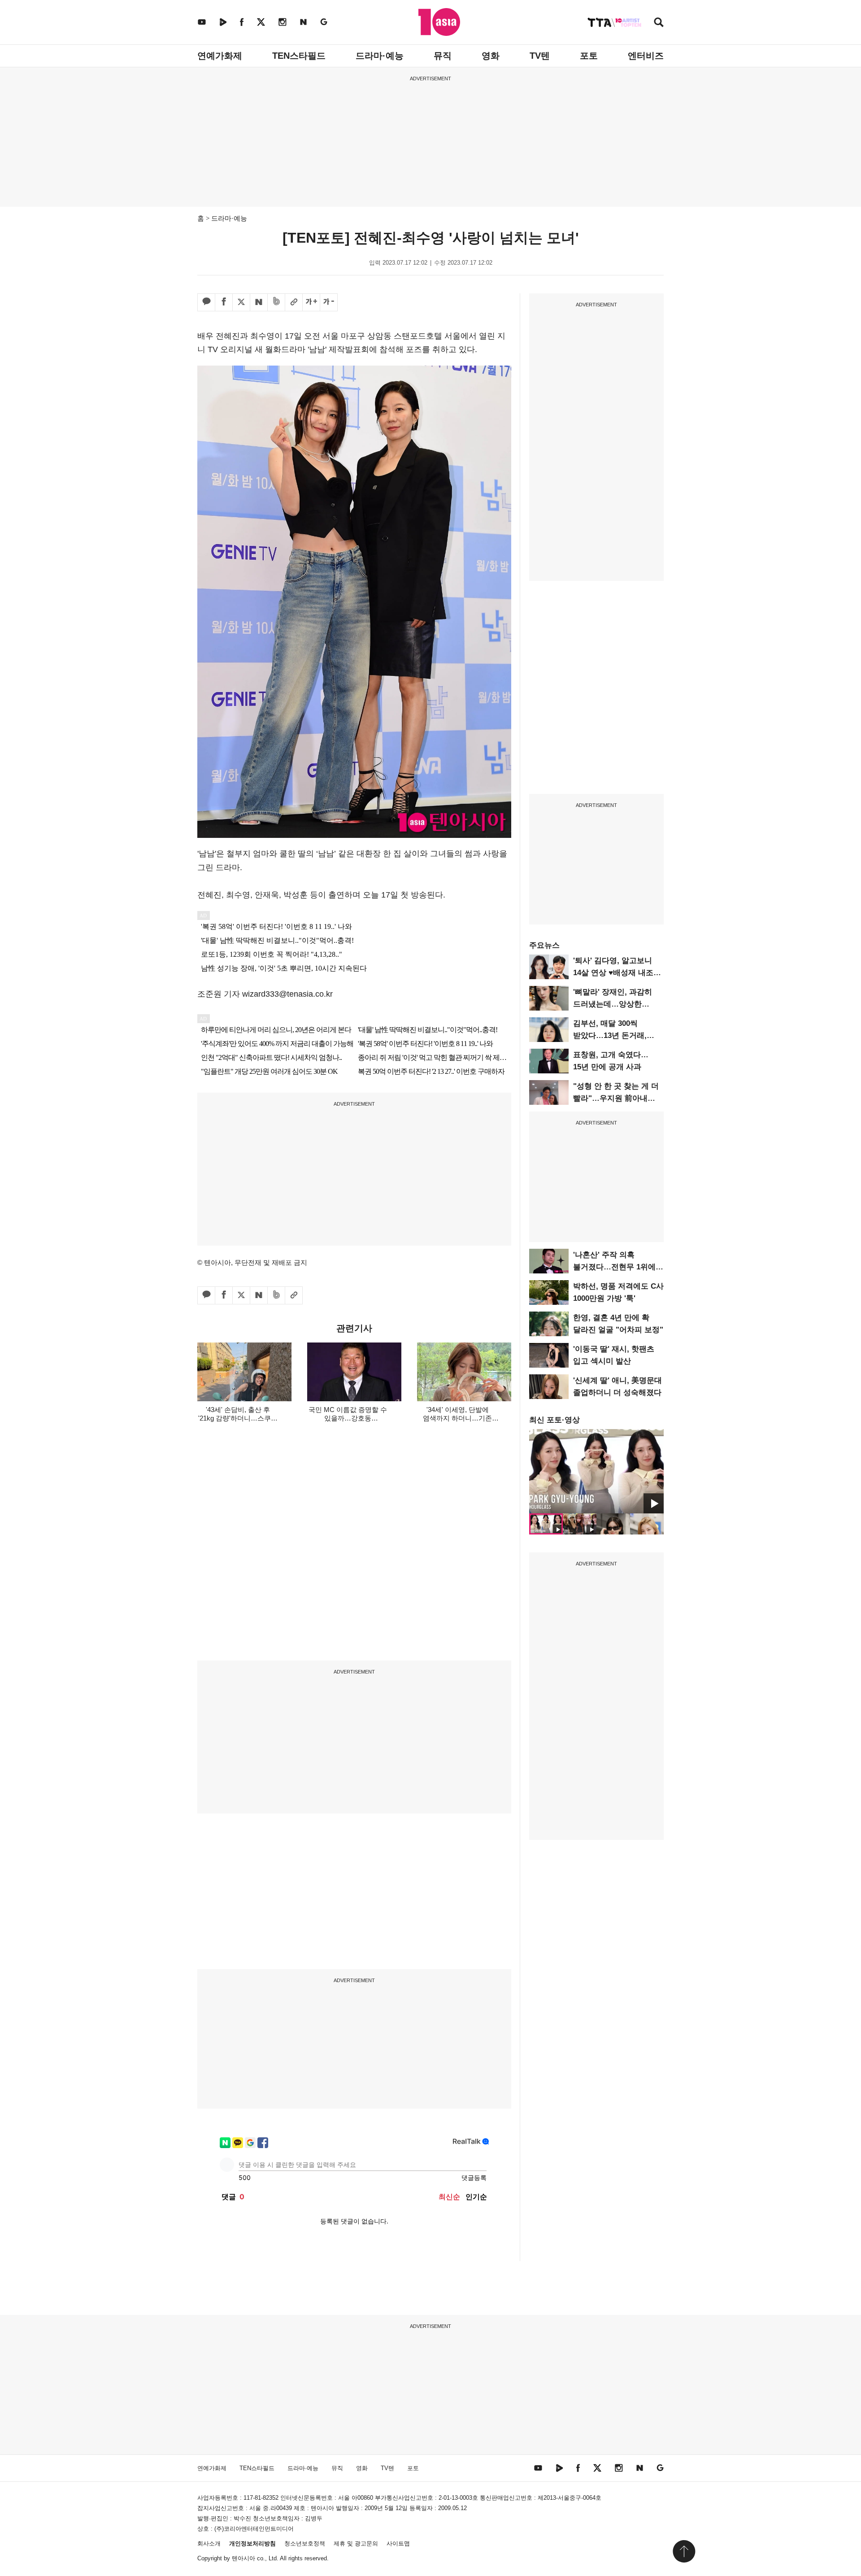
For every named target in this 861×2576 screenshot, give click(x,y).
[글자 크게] (311, 302)
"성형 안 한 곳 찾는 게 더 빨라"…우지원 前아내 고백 (616, 1098)
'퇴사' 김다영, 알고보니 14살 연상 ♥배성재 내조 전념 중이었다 (613, 973)
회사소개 (209, 2543)
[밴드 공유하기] (276, 302)
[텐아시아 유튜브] (202, 22)
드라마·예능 (380, 56)
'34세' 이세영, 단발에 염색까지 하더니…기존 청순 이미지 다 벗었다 (457, 1418)
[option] (596, 1471)
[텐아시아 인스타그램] (283, 22)
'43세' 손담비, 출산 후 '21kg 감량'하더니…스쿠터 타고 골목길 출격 (238, 1418)
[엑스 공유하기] (241, 302)
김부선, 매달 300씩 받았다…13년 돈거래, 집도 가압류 (610, 1035)
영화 (491, 56)
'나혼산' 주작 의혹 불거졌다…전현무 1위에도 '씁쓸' (618, 1267)
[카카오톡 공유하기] (206, 302)
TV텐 (540, 56)
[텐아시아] (439, 22)
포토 (589, 56)
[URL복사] (294, 302)
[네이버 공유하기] (259, 302)
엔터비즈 (646, 56)
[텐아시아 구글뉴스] (324, 22)
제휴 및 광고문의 (356, 2543)
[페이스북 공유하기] (224, 302)
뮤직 (443, 56)
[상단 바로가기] (684, 2551)
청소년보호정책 (305, 2543)
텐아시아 (244, 2558)
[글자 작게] (329, 302)
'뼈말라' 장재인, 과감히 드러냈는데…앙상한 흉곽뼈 (613, 1004)
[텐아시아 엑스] (261, 22)
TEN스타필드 (299, 56)
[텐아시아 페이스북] (242, 22)
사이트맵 (398, 2543)
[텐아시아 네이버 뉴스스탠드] (303, 22)
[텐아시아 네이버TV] (223, 22)
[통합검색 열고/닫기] (659, 23)
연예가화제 (220, 56)
